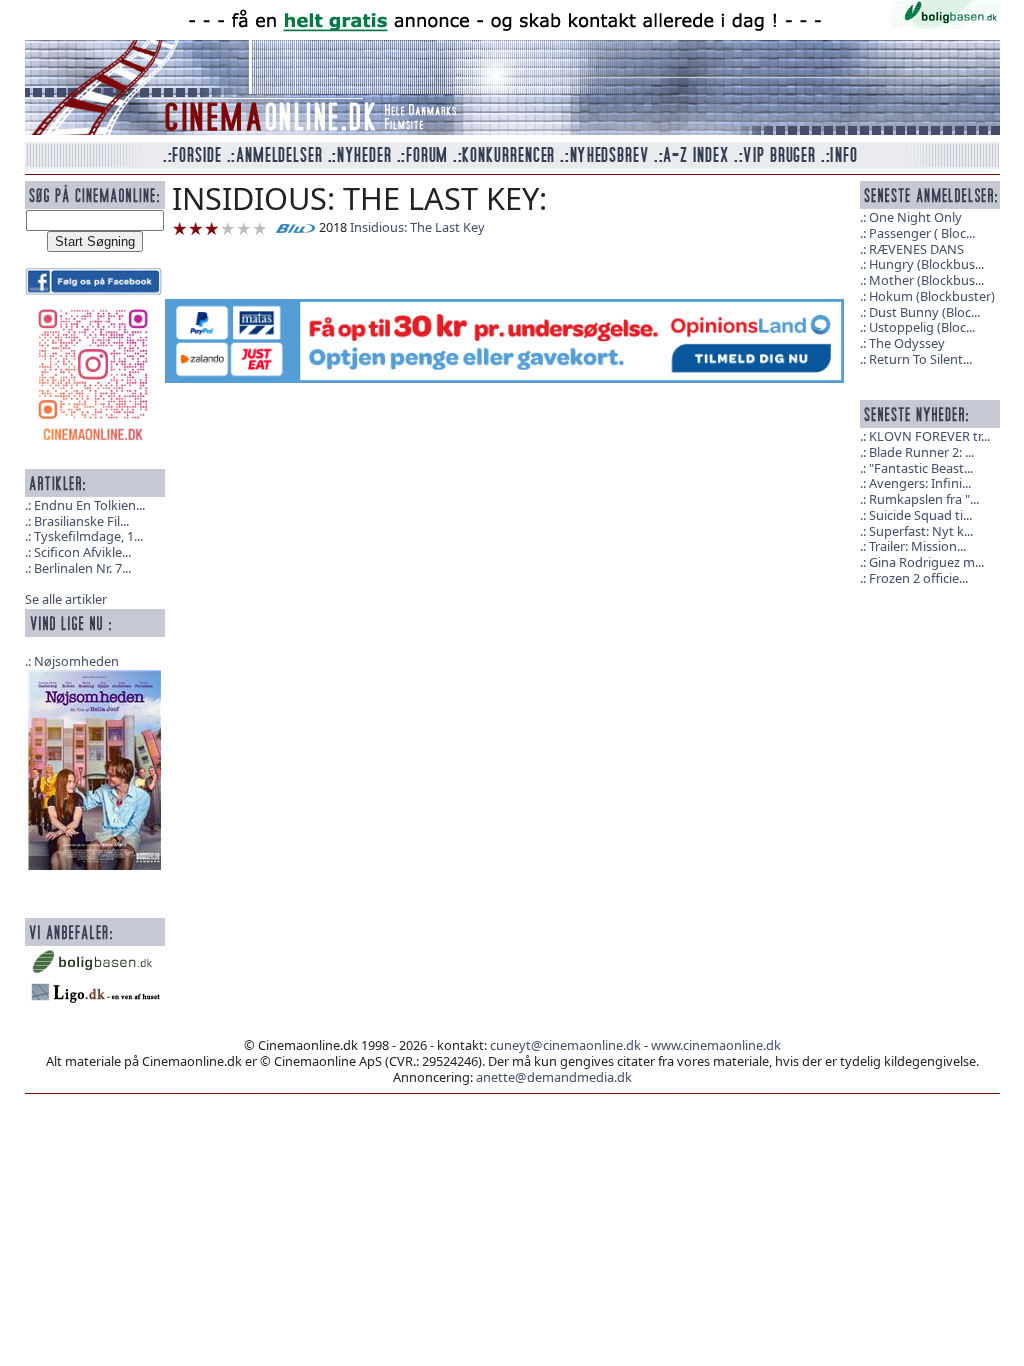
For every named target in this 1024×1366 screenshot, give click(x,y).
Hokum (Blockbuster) (932, 296)
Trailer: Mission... (917, 546)
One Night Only (915, 217)
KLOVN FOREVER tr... (929, 436)
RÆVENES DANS (916, 249)
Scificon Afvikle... (82, 552)
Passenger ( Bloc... (922, 233)
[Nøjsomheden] (95, 768)
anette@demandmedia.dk (554, 1077)
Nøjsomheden (76, 661)
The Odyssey (907, 343)
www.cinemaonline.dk (716, 1045)
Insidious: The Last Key (417, 227)
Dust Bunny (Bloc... (924, 312)
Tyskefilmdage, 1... (88, 536)
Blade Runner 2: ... (921, 452)
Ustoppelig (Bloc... (922, 327)
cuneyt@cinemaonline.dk (565, 1045)
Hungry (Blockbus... (926, 264)
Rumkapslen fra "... (924, 499)
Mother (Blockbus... (926, 280)
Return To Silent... (920, 359)
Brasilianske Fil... (81, 521)
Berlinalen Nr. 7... (82, 568)
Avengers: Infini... (920, 483)
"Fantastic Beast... (921, 468)
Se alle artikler (66, 599)
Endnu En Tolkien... (89, 505)
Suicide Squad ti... (920, 515)
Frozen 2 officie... (918, 578)
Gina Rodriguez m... (926, 562)
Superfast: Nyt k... (921, 531)
